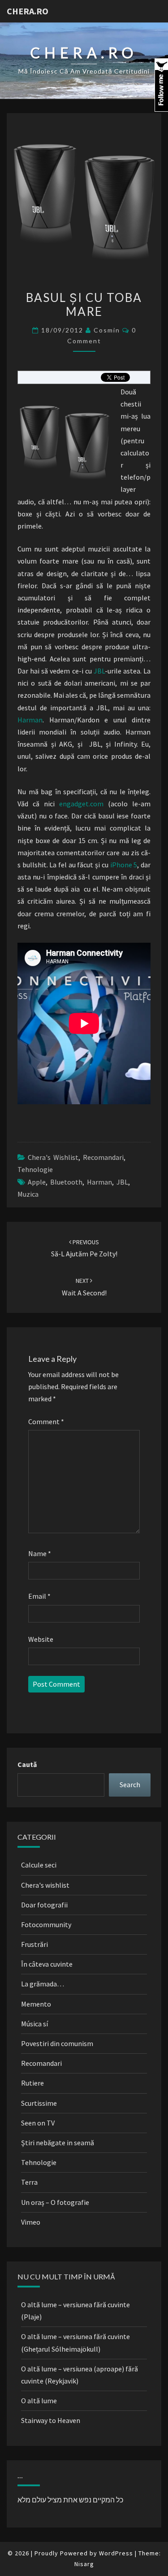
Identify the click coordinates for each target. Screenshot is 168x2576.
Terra (29, 2182)
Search (130, 1784)
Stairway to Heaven (51, 2420)
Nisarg (84, 2564)
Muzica (28, 1194)
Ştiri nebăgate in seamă (58, 2143)
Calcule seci (39, 1865)
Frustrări (34, 1944)
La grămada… (43, 1984)
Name (40, 1553)
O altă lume (39, 2401)
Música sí (34, 2024)
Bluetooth (66, 1182)
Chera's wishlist (53, 1157)
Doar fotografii (44, 1905)
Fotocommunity (46, 1924)
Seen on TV (38, 2123)
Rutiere (32, 2083)
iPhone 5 (124, 865)
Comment (46, 1421)
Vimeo (31, 2222)
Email (39, 1596)
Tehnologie (35, 1169)
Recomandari (103, 1157)
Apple (37, 1182)
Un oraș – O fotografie (55, 2202)
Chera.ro (28, 11)
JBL (99, 671)
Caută (27, 1764)
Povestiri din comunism (57, 2043)
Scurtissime (39, 2103)
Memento (36, 2004)
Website (41, 1639)
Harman (30, 720)
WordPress (116, 2553)
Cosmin (107, 330)
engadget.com (81, 804)
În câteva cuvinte (47, 1964)
